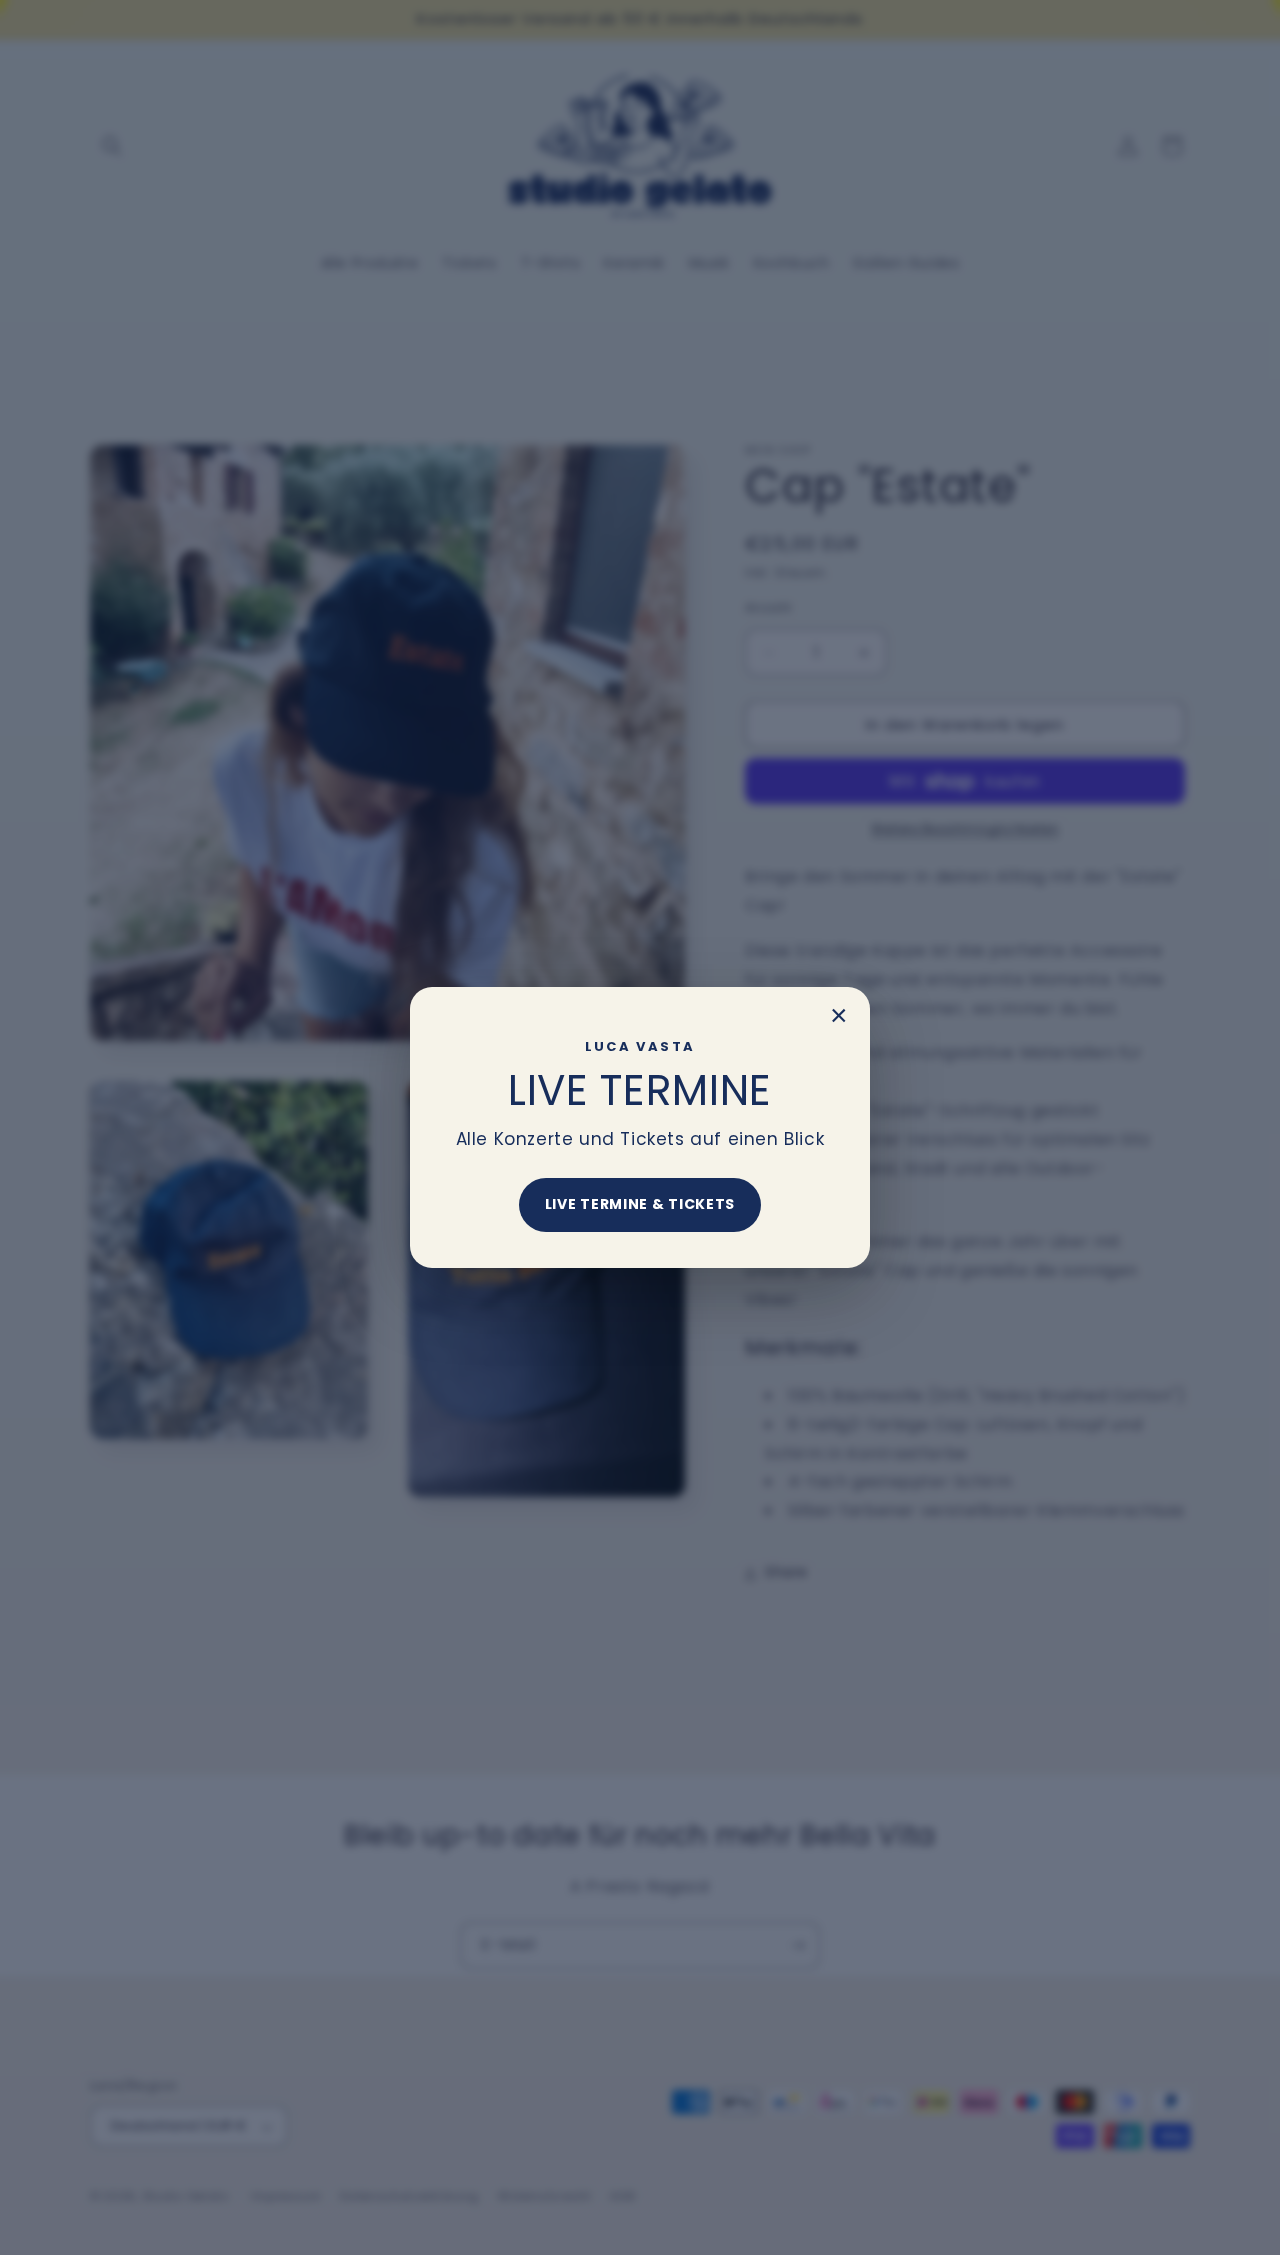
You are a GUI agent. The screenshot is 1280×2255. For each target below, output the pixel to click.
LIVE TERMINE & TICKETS (640, 1204)
